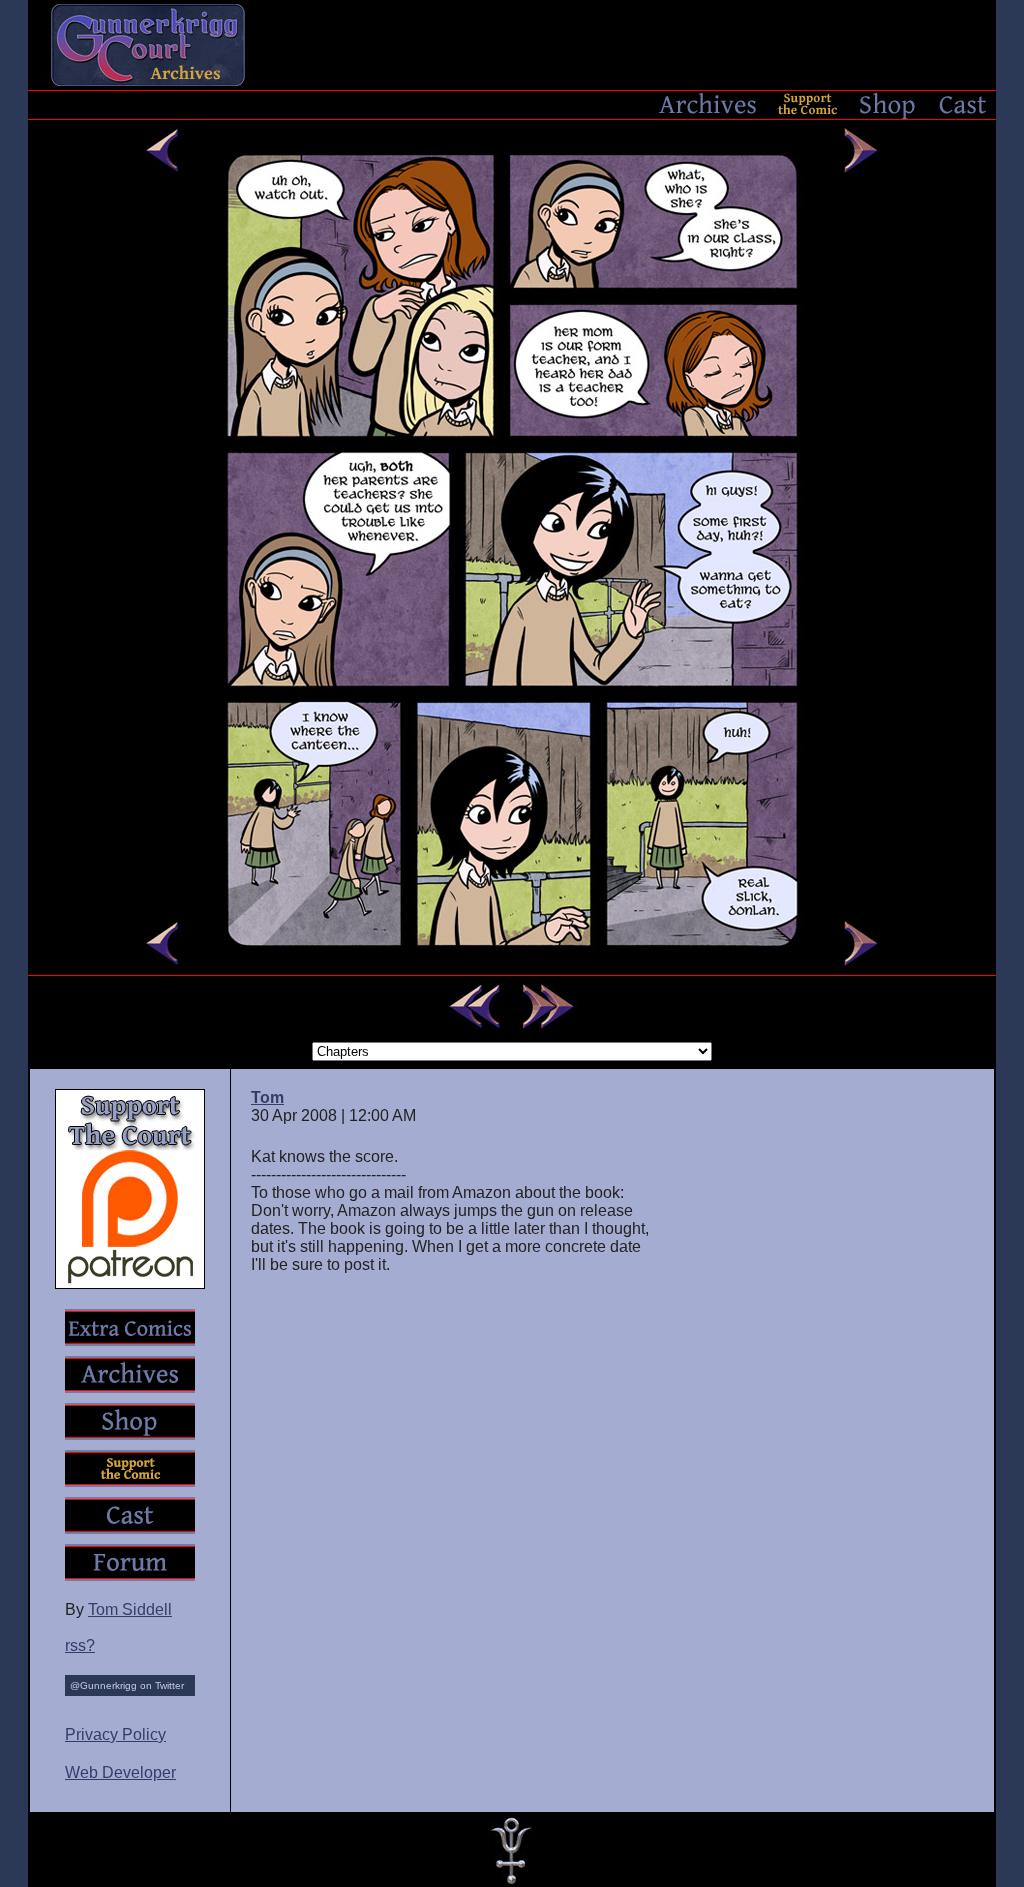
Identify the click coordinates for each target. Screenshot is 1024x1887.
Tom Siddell (130, 1609)
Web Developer (120, 1772)
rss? (80, 1645)
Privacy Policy (115, 1734)
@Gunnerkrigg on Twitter (127, 1685)
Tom (267, 1097)
